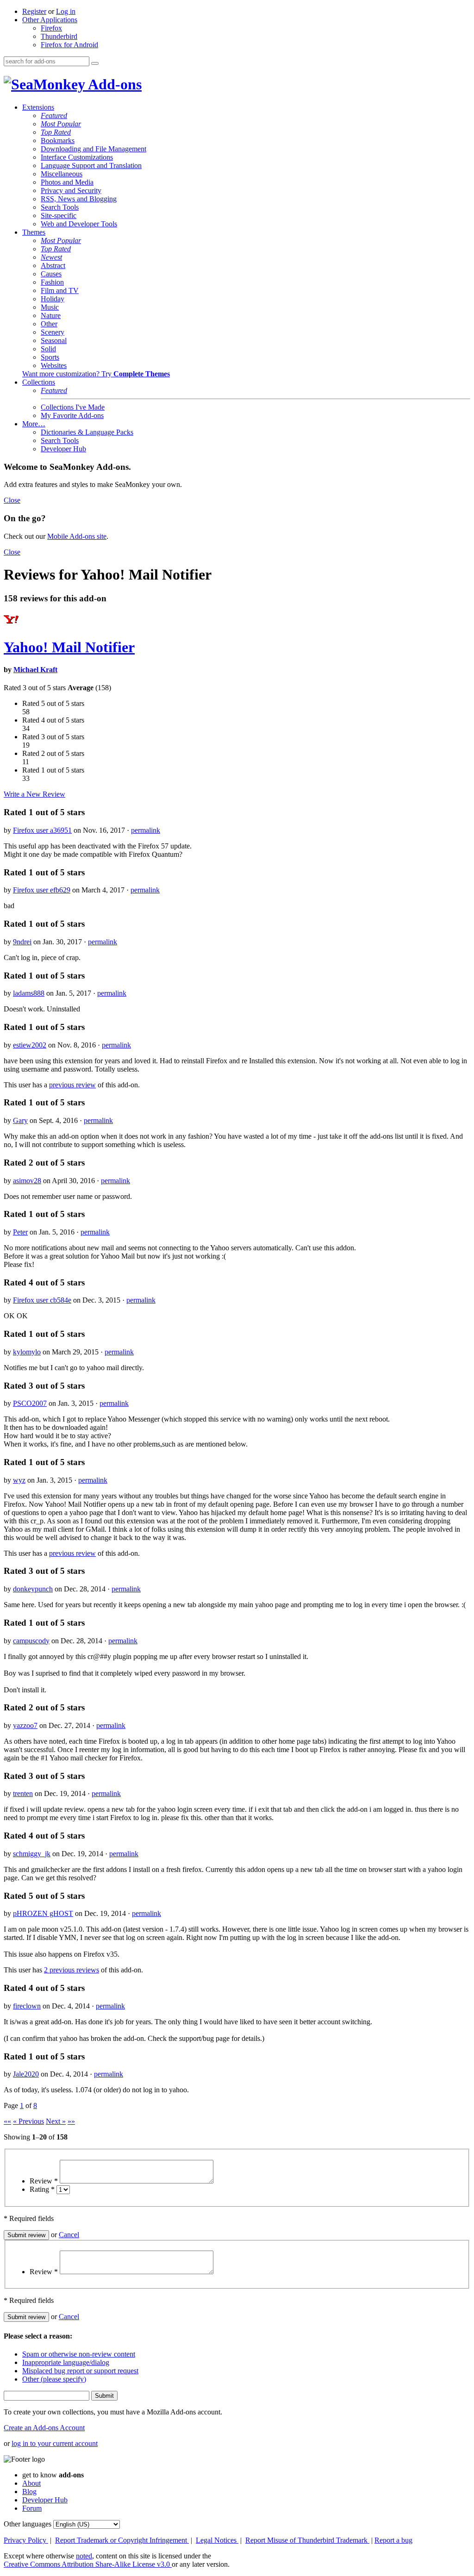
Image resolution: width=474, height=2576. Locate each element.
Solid (48, 349)
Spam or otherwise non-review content (79, 2354)
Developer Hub (63, 449)
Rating (42, 2189)
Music (50, 307)
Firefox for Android (69, 45)
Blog (29, 2492)
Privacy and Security (71, 190)
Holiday (53, 299)
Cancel (69, 2235)
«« (7, 2121)
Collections (39, 382)
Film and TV (60, 290)
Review (44, 2181)
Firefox (51, 28)
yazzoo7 (25, 1725)
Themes (34, 232)
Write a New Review (34, 794)
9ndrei (22, 942)
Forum (32, 2508)
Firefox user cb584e (42, 1300)
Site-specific (59, 215)
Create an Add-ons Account (44, 2428)
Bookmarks (58, 140)
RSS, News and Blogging (79, 199)
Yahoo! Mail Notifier (69, 647)
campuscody (31, 1641)
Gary (20, 1120)
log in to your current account (55, 2443)
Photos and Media (67, 182)
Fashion (52, 282)
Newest (51, 257)
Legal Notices (217, 2540)
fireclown (27, 2006)
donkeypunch (33, 1589)
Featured (54, 115)
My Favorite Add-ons (72, 415)
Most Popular (61, 124)
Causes (51, 274)
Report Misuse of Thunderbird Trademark (307, 2540)
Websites (54, 365)
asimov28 (27, 1181)
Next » (56, 2121)
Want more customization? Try (96, 374)
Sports (50, 357)
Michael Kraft (35, 670)
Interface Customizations (77, 157)
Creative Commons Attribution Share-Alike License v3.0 (88, 2564)
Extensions (38, 107)
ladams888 (29, 993)
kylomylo (27, 1352)
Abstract (53, 265)
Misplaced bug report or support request (80, 2371)
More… (34, 424)
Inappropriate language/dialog (66, 2362)
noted (84, 2556)
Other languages (28, 2524)
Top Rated (56, 132)
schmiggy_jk (32, 1854)
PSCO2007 (30, 1403)
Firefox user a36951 (42, 830)
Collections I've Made (73, 407)
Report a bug (393, 2540)
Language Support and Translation (91, 165)
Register (34, 11)
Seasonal (54, 340)
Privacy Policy (26, 2540)
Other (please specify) (54, 2379)
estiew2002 (30, 1045)
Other (49, 324)
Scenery (53, 332)
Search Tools (60, 207)
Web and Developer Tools (79, 224)
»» (71, 2121)
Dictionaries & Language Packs (87, 432)
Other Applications (50, 20)
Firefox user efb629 (42, 890)
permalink (146, 830)
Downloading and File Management (94, 149)
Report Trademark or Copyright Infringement (122, 2540)
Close (12, 500)
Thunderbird (59, 36)
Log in (66, 11)
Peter (20, 1232)
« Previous (28, 2121)
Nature (51, 315)
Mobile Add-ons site (77, 536)
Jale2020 (26, 2074)
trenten (23, 1793)
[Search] (95, 63)
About (31, 2483)
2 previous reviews (72, 1970)
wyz (19, 1480)
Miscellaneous (62, 174)
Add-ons (113, 84)
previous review (72, 1085)
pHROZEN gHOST (43, 1913)
